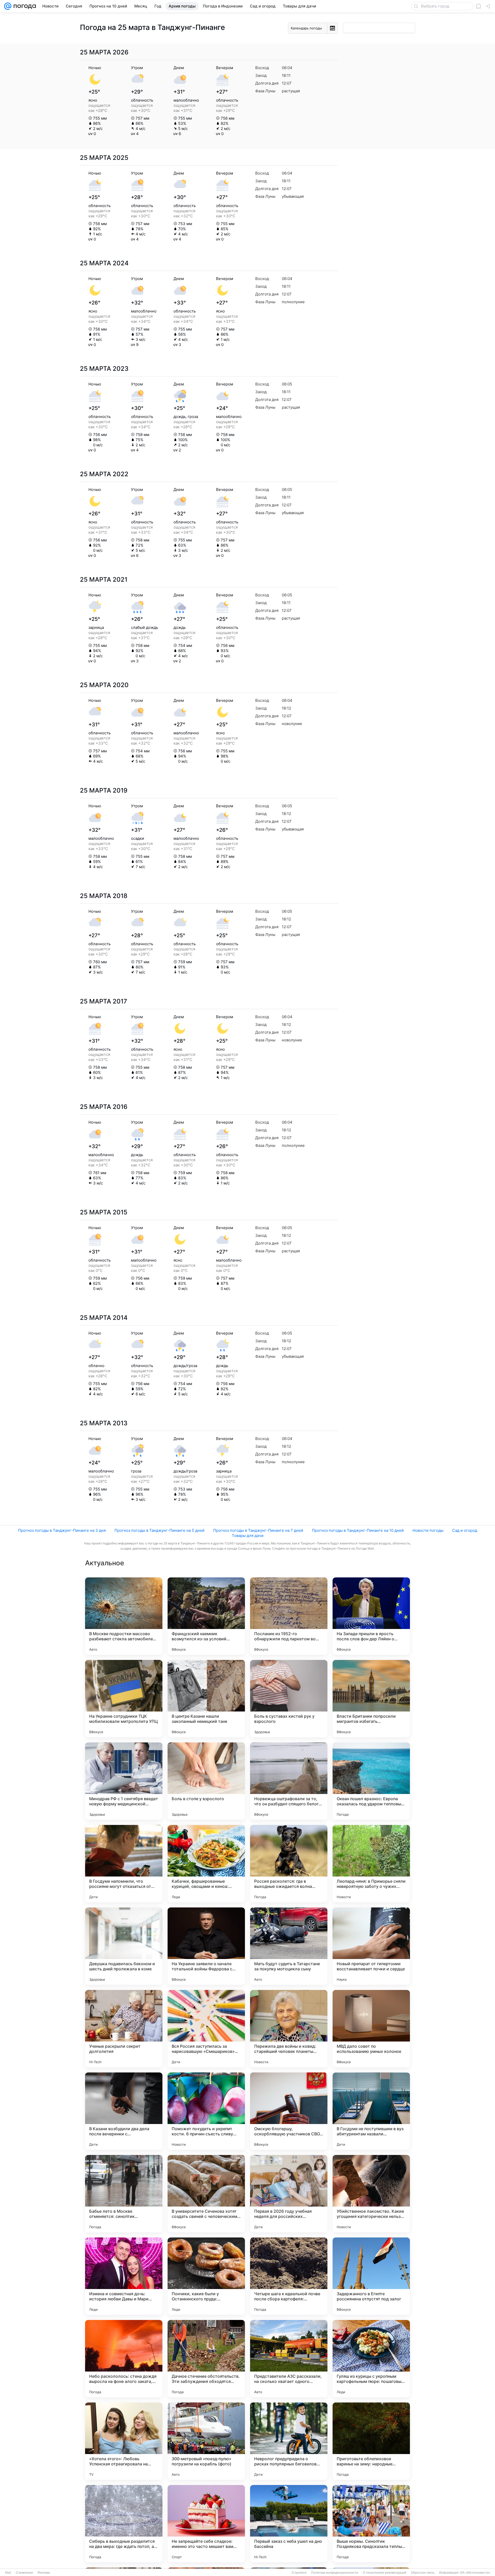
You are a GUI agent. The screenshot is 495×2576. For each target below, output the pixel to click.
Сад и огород (465, 1530)
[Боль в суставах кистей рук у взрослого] (289, 1699)
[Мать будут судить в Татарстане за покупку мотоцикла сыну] (289, 1946)
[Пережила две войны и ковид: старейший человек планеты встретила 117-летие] (289, 2029)
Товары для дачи (248, 1536)
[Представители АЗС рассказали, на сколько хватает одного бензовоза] (289, 2359)
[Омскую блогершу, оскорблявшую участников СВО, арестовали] (289, 2111)
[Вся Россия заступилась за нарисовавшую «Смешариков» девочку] (206, 2029)
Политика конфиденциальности (335, 2573)
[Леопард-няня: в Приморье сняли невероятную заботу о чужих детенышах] (371, 1864)
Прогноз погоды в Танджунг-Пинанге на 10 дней (358, 1530)
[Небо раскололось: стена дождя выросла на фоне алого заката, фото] (124, 2359)
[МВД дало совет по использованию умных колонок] (371, 2029)
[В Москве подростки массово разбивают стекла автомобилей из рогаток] (124, 1616)
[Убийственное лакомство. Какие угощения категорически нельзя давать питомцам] (371, 2194)
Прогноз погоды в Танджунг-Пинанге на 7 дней (258, 1530)
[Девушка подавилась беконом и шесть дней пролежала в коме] (124, 1946)
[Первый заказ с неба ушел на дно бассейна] (289, 2524)
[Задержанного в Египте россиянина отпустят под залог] (371, 2276)
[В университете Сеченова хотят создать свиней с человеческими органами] (206, 2194)
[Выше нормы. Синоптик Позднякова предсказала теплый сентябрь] (371, 2524)
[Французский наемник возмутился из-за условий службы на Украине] (206, 1616)
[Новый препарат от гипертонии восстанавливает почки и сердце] (371, 1946)
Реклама (44, 2573)
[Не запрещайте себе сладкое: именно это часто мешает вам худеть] (206, 2524)
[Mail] (8, 6)
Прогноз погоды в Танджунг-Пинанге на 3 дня (62, 1530)
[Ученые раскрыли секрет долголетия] (124, 2029)
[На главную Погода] (24, 6)
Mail (8, 2573)
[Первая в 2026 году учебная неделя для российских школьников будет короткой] (289, 2194)
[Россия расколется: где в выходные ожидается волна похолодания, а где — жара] (289, 1864)
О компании (24, 2573)
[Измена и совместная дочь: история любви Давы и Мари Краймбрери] (124, 2276)
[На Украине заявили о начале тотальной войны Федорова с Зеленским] (206, 1946)
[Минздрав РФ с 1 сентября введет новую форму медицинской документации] (124, 1781)
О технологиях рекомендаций (385, 2573)
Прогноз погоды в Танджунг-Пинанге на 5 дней (159, 1530)
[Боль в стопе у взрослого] (206, 1781)
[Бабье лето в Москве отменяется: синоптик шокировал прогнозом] (124, 2194)
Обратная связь (423, 2573)
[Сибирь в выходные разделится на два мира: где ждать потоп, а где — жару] (124, 2524)
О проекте (299, 2573)
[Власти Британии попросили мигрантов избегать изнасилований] (371, 1699)
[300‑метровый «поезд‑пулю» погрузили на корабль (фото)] (206, 2441)
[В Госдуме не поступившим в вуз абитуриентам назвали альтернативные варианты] (371, 2111)
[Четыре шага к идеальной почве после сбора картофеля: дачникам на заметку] (289, 2276)
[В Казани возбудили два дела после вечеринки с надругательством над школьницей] (124, 2111)
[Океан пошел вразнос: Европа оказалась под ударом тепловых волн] (371, 1781)
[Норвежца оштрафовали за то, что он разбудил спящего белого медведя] (289, 1781)
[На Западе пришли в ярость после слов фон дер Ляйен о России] (371, 1616)
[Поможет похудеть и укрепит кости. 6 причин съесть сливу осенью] (206, 2111)
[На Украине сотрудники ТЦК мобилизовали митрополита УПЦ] (124, 1699)
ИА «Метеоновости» (475, 2573)
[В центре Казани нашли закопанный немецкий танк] (206, 1699)
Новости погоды (428, 1530)
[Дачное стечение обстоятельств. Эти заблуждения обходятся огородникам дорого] (206, 2359)
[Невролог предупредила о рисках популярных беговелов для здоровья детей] (289, 2441)
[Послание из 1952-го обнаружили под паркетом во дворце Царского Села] (289, 1616)
